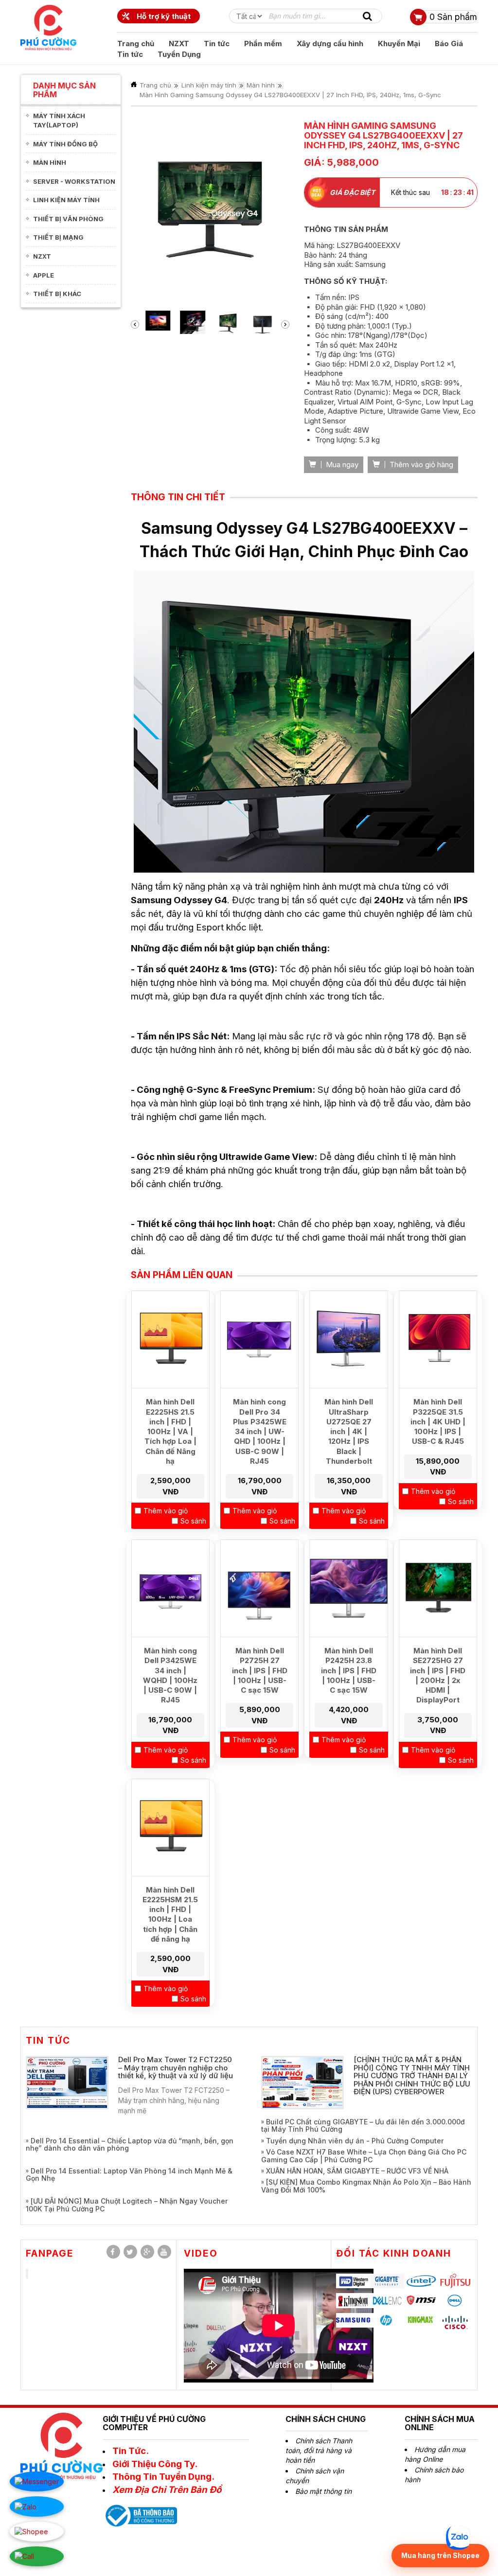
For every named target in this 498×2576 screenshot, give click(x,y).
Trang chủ (136, 44)
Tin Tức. (131, 2480)
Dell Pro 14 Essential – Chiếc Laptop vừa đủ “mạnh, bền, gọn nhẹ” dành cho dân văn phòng (130, 2173)
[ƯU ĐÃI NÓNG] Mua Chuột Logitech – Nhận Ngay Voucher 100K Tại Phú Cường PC (127, 2234)
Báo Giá (449, 44)
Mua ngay (341, 494)
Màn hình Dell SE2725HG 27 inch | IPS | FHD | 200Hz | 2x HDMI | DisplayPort (438, 1704)
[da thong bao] (140, 2544)
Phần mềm (263, 44)
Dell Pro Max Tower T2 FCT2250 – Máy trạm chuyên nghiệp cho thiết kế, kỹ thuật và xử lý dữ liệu (176, 2097)
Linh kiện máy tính (66, 200)
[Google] (147, 2281)
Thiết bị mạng (58, 237)
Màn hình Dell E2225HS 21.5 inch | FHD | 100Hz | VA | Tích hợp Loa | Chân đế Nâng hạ (170, 1461)
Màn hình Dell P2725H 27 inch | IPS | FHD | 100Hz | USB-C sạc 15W (260, 1700)
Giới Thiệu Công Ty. (155, 2493)
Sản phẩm (453, 17)
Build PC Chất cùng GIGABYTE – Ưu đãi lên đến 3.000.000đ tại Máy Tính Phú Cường (363, 2155)
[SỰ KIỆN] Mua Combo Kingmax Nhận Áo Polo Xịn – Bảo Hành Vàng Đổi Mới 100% (366, 2215)
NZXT (179, 44)
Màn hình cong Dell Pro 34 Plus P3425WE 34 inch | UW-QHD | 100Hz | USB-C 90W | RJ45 (260, 1461)
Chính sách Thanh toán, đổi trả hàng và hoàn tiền (319, 2480)
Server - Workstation (74, 181)
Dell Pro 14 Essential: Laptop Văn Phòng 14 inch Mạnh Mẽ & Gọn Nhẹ (129, 2204)
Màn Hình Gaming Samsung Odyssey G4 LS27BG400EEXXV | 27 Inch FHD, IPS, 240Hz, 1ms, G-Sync (290, 95)
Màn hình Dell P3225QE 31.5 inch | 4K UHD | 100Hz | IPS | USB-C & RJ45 (438, 1451)
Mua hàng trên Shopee (440, 2555)
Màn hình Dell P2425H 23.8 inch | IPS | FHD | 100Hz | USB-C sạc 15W (349, 1700)
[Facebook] (113, 2281)
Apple (44, 275)
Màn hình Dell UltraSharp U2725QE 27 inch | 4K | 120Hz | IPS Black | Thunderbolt (349, 1461)
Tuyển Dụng (179, 54)
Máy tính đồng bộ (65, 144)
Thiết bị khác (57, 294)
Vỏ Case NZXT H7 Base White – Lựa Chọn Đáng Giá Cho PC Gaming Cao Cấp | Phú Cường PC (364, 2185)
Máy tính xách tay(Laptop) (59, 120)
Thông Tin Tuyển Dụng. (163, 2506)
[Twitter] (130, 2281)
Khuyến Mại (399, 44)
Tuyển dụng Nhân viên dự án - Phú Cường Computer (355, 2170)
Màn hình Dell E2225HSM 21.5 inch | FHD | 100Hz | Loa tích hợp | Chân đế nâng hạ (170, 1944)
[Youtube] (164, 2281)
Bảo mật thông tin (323, 2520)
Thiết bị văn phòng (68, 219)
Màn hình (50, 162)
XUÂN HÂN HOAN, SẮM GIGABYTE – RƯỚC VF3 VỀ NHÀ (357, 2200)
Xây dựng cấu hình (330, 44)
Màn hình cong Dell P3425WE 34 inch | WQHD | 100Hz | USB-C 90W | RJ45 (170, 1704)
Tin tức (217, 44)
